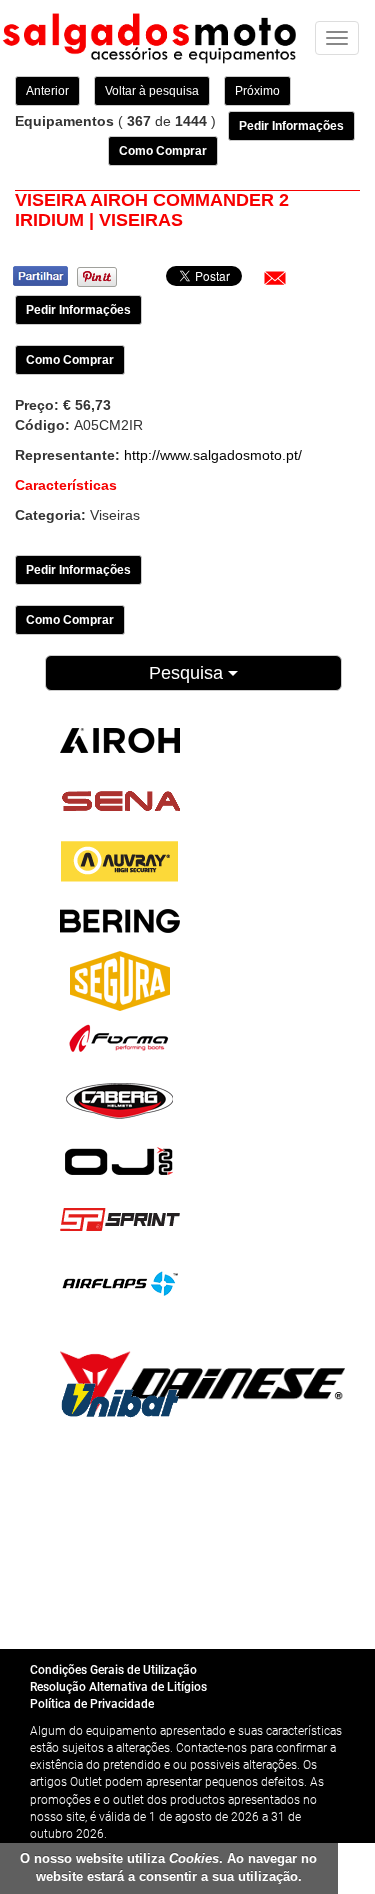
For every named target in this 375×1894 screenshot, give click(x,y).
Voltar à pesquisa (152, 91)
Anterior (47, 91)
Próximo (257, 91)
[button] (275, 278)
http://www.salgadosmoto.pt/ (213, 455)
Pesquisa (188, 673)
